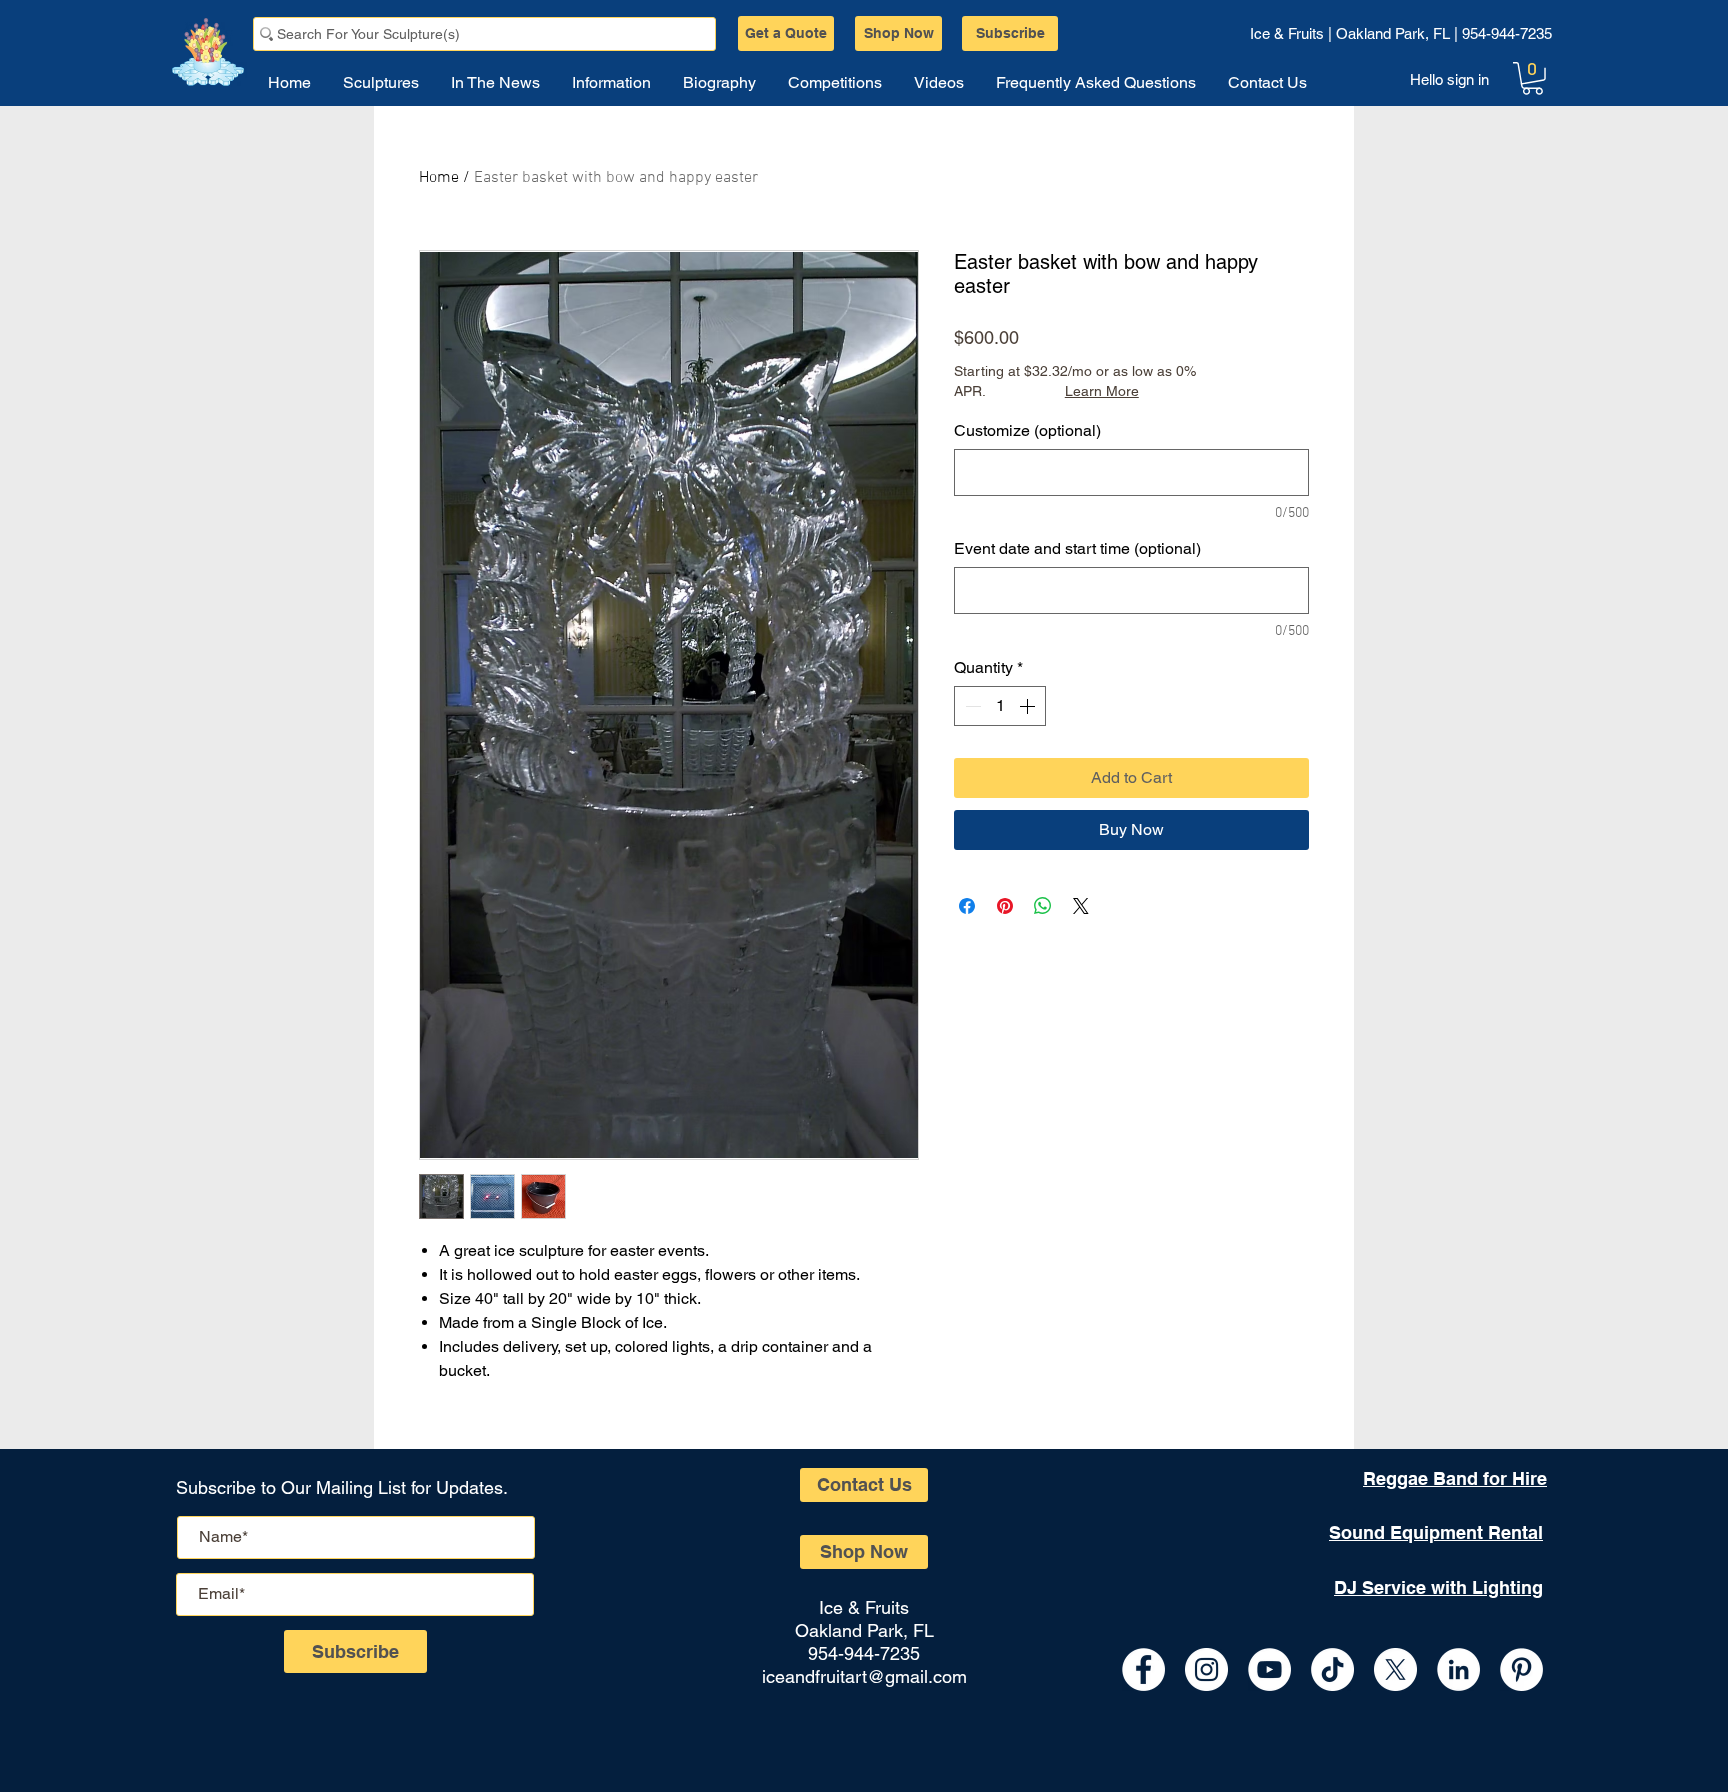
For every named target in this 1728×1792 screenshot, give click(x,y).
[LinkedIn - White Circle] (1458, 1669)
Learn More (1102, 391)
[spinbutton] (1000, 706)
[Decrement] (971, 706)
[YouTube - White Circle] (1269, 1669)
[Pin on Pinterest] (1005, 906)
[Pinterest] (1521, 1669)
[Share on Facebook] (967, 906)
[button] (1532, 78)
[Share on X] (1081, 906)
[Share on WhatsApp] (1043, 906)
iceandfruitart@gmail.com (864, 1676)
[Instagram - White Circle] (1206, 1669)
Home (439, 178)
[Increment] (1029, 706)
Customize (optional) (1027, 430)
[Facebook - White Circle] (1143, 1669)
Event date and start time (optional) (1077, 548)
